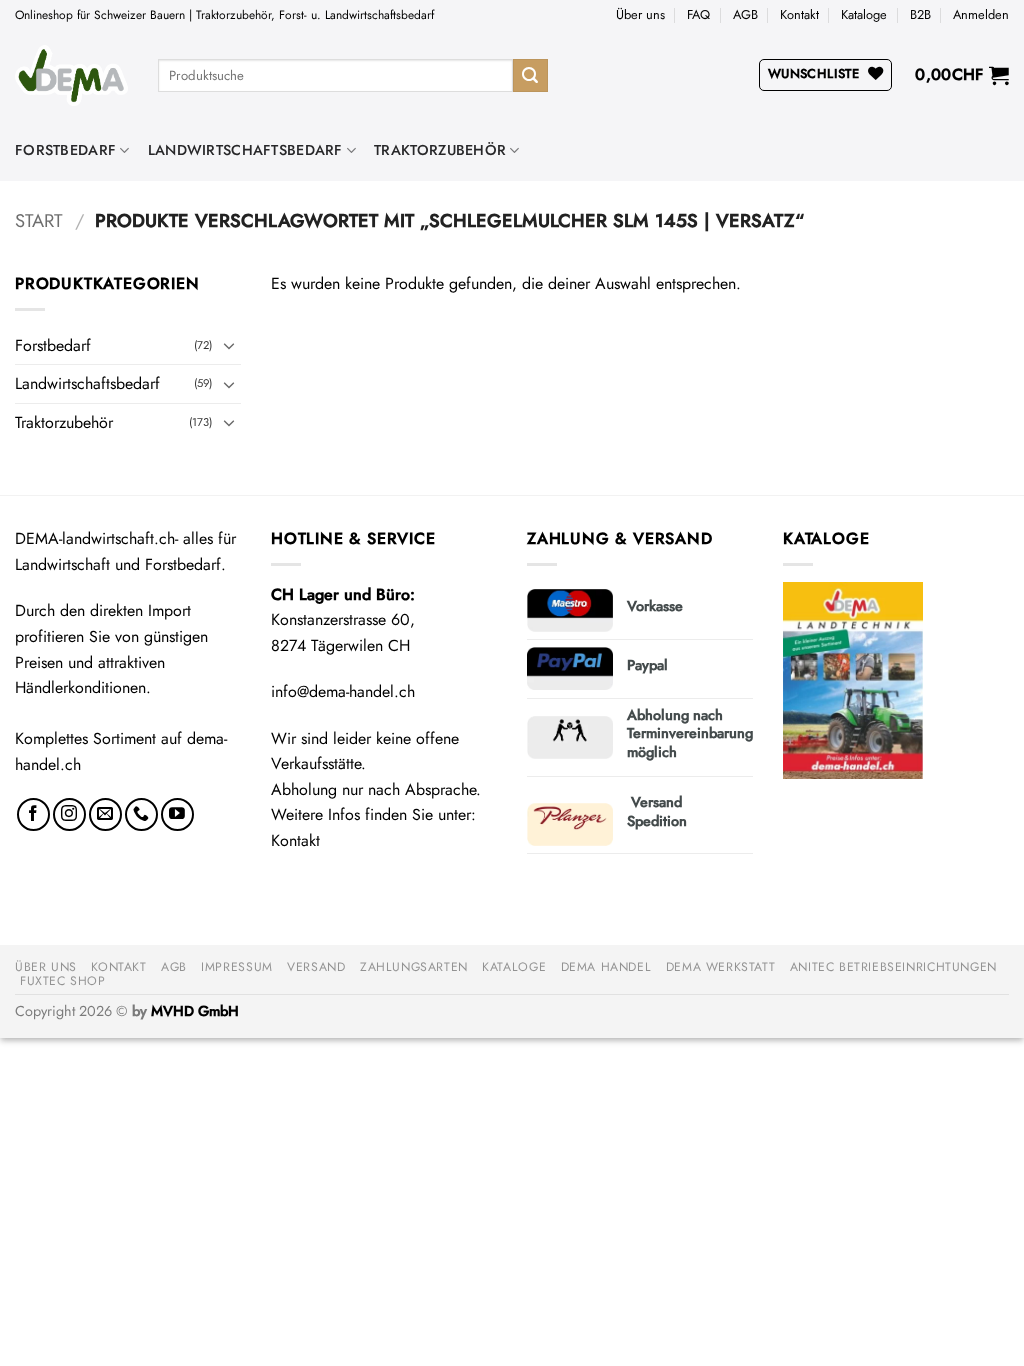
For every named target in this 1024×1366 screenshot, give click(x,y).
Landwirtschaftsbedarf (245, 150)
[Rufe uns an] (141, 814)
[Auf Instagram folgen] (69, 814)
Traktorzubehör (440, 150)
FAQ (698, 14)
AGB (745, 14)
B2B (920, 14)
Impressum (237, 967)
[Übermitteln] (530, 76)
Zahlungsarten (414, 967)
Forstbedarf (65, 150)
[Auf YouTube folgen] (177, 814)
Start (39, 220)
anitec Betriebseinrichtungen (893, 967)
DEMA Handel (606, 967)
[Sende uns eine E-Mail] (105, 814)
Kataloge (864, 14)
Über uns (640, 14)
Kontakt (799, 14)
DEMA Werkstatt (721, 967)
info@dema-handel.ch (343, 691)
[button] (981, 15)
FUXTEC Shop (63, 981)
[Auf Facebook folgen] (33, 814)
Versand (316, 967)
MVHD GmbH (195, 1011)
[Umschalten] (229, 345)
